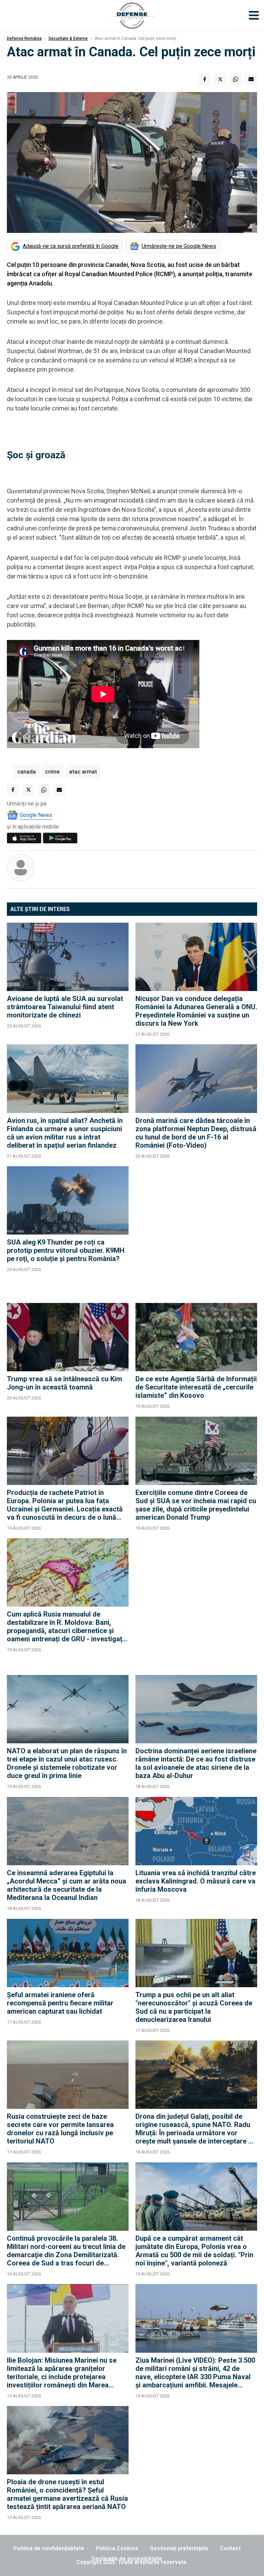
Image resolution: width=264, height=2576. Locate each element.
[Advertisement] (196, 1231)
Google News (36, 815)
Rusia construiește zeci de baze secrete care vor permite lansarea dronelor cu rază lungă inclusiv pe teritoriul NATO (60, 2129)
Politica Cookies (117, 2548)
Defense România (24, 38)
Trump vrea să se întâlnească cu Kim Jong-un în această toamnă (64, 1383)
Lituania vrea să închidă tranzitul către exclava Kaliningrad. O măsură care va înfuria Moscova (196, 1881)
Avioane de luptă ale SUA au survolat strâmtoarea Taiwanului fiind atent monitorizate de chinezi (65, 1007)
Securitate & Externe (68, 38)
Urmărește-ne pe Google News (179, 246)
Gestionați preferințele (179, 2548)
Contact (230, 2548)
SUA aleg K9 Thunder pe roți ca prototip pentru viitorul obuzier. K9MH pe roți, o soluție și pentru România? (66, 1250)
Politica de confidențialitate (49, 2548)
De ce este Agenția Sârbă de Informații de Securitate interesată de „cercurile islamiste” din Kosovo (196, 1387)
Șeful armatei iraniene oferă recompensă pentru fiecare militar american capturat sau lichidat (60, 2003)
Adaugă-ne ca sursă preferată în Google (71, 246)
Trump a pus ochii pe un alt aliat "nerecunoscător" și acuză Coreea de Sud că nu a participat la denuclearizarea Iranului (194, 2007)
